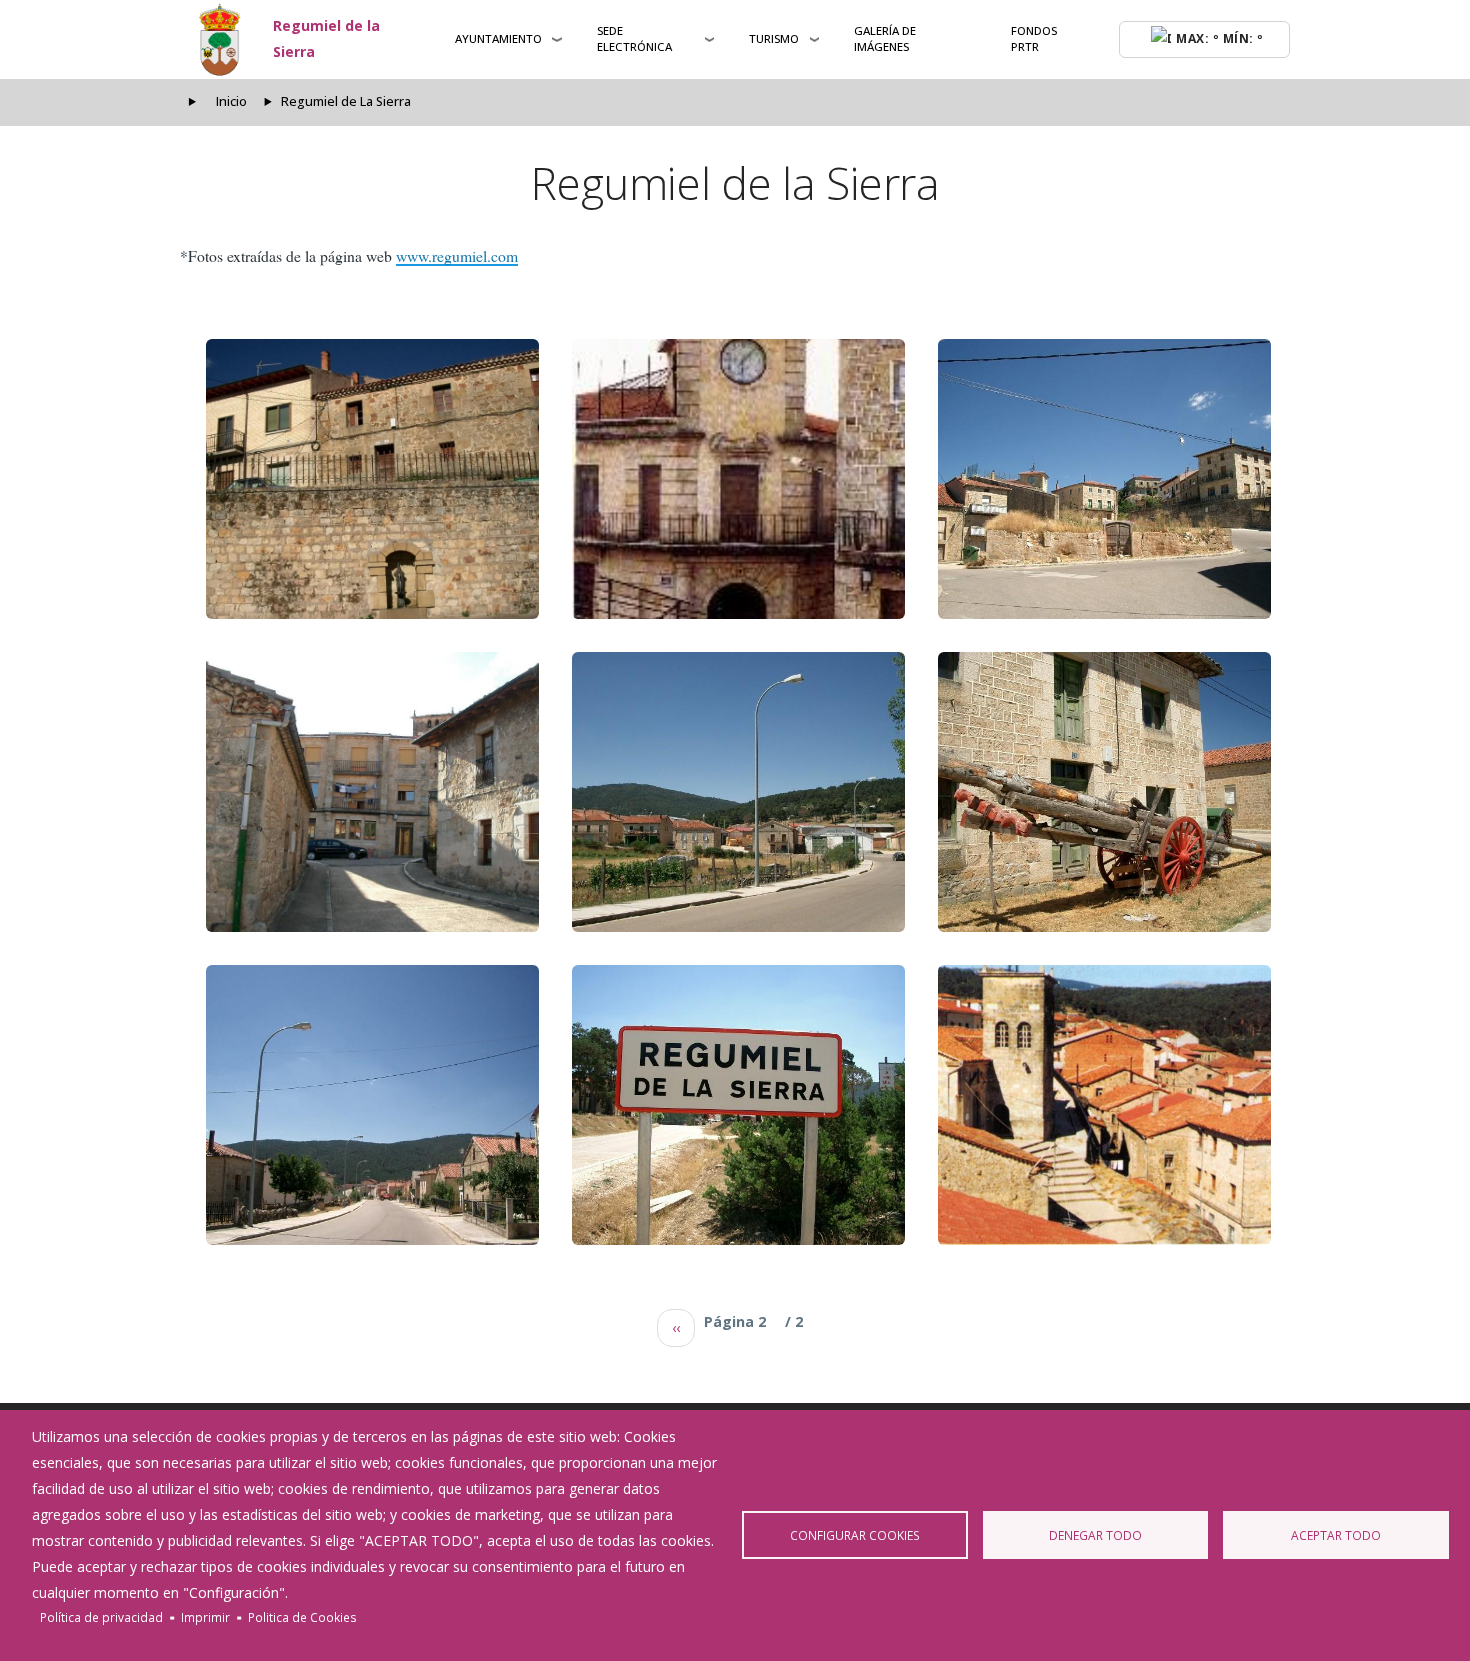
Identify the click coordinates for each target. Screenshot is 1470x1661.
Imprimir (205, 1617)
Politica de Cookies (302, 1617)
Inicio (231, 101)
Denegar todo (1095, 1535)
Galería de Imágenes (885, 38)
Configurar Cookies (855, 1535)
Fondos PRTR (1034, 38)
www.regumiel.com (457, 255)
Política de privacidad (101, 1617)
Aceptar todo (1336, 1535)
